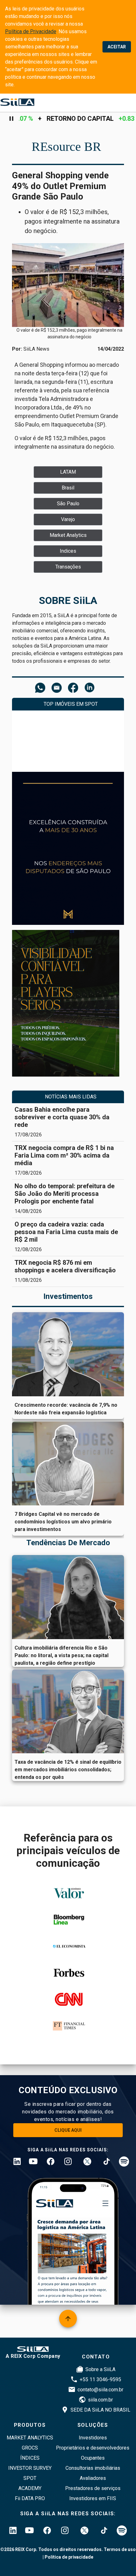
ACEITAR (117, 47)
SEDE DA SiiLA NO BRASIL (100, 2410)
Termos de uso (119, 2549)
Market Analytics (30, 2438)
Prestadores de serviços (93, 2488)
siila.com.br (100, 2400)
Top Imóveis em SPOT (71, 704)
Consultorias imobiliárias (93, 2468)
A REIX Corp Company (33, 2356)
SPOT (30, 2478)
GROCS (30, 2448)
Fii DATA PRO (30, 2498)
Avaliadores (93, 2478)
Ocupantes (93, 2458)
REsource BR (66, 147)
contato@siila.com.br (100, 2390)
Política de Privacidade (31, 31)
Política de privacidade (69, 2557)
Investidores (93, 2438)
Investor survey (30, 2468)
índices (30, 2458)
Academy (30, 2488)
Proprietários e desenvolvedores (93, 2448)
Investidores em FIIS (93, 2498)
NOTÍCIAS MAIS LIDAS (71, 1097)
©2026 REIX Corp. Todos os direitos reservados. (52, 2549)
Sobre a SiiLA (100, 2369)
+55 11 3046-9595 (100, 2379)
